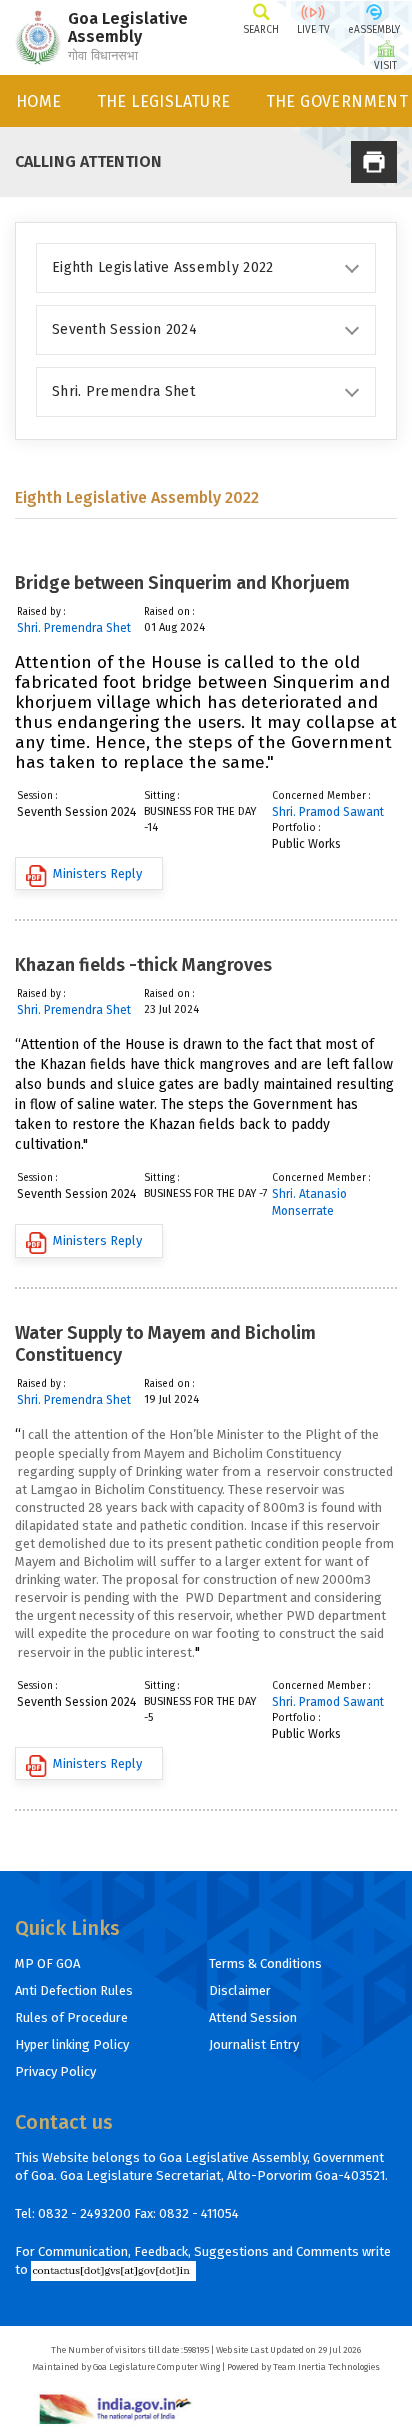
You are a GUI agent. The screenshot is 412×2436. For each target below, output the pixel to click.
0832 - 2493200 (84, 2213)
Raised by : (41, 612)
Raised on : (169, 612)
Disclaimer (240, 1990)
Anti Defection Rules (74, 1990)
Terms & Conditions (265, 1963)
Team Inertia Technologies (326, 2367)
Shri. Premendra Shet (74, 628)
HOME (39, 101)
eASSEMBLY (374, 30)
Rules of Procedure (71, 2017)
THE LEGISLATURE (164, 101)
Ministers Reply (97, 873)
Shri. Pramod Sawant (328, 812)
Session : (37, 796)
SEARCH (261, 30)
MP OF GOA (47, 1963)
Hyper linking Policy (72, 2044)
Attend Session (253, 2017)
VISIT (385, 66)
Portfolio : (296, 828)
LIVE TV (313, 30)
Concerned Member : (321, 796)
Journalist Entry (254, 2044)
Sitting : (162, 796)
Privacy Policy (55, 2071)
